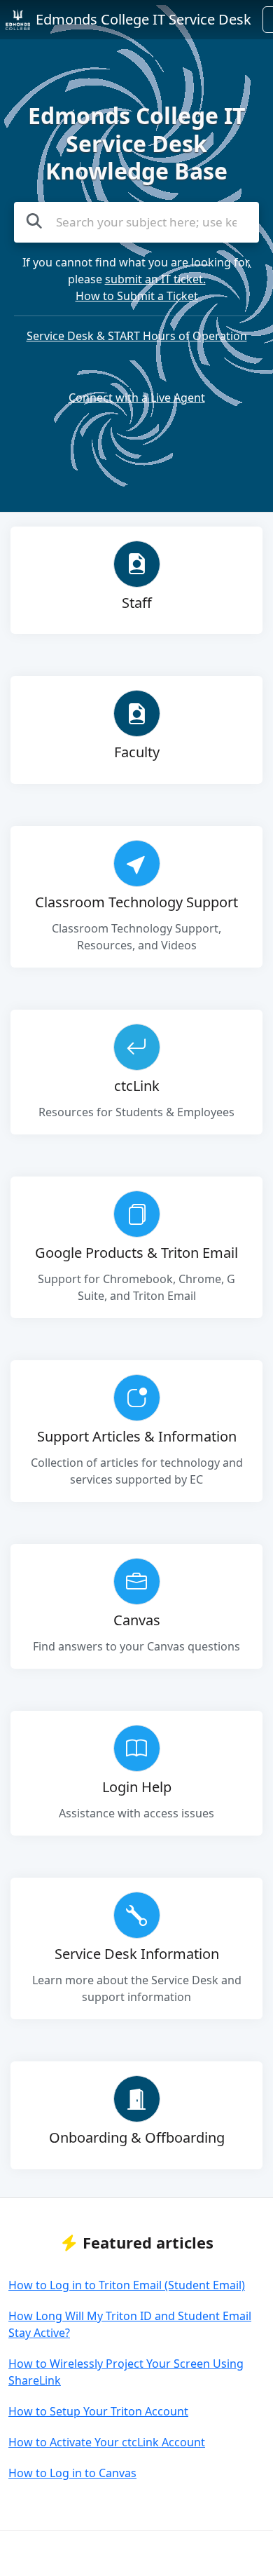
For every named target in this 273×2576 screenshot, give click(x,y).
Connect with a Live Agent (137, 398)
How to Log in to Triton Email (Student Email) (127, 2285)
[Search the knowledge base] (34, 221)
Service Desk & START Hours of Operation (137, 336)
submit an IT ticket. (155, 279)
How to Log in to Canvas (72, 2473)
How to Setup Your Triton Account (98, 2411)
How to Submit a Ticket (137, 296)
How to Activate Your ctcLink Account (107, 2442)
